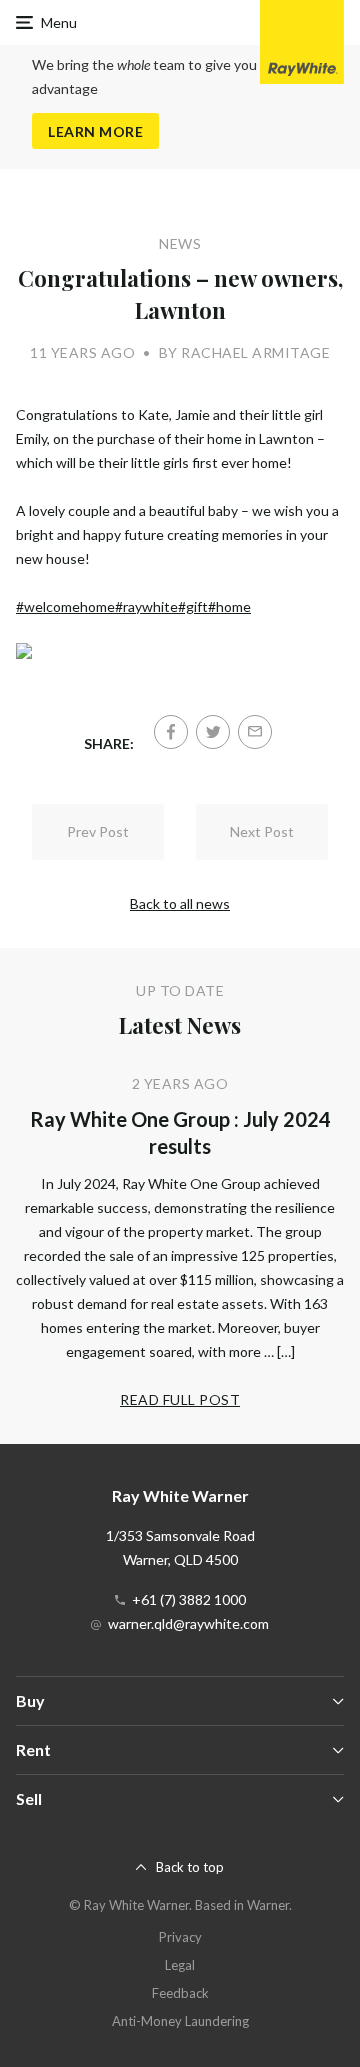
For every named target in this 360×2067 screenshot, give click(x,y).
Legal (180, 1965)
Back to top (190, 1867)
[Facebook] (171, 732)
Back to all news (180, 903)
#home (229, 606)
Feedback (180, 1993)
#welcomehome (65, 606)
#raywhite (146, 606)
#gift (193, 606)
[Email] (255, 732)
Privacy (180, 1937)
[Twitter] (213, 732)
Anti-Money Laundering (180, 2021)
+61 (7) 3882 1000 (189, 1599)
